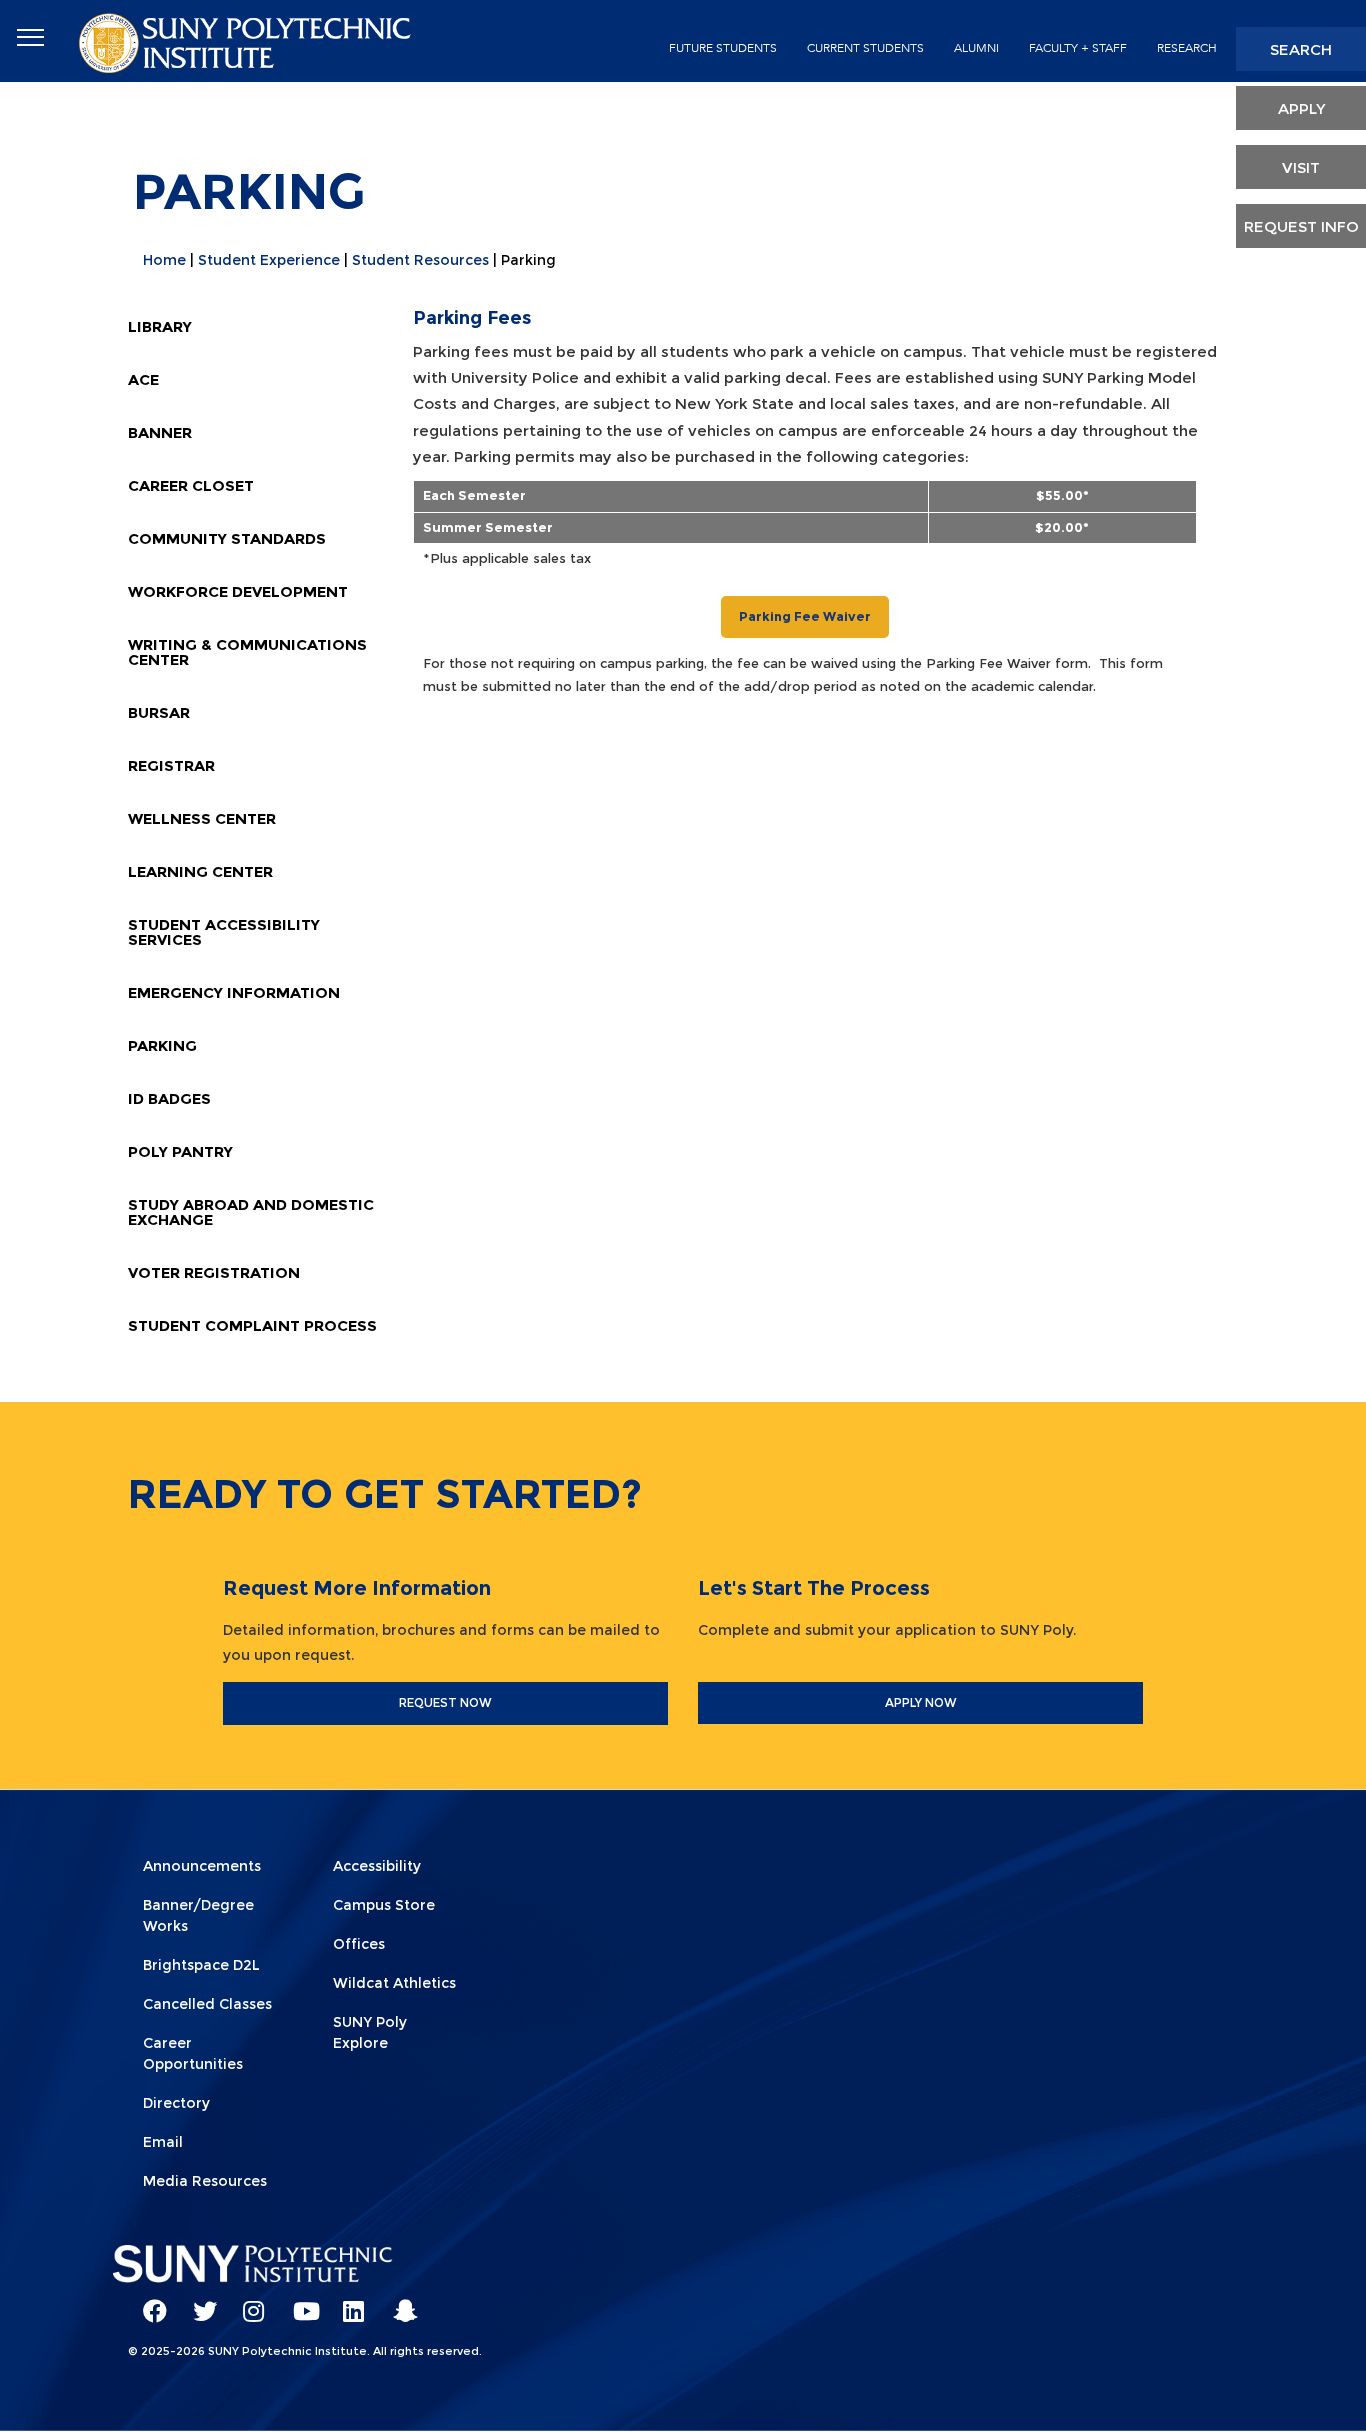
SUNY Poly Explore (370, 2032)
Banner (160, 432)
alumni (976, 48)
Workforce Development (238, 591)
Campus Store (384, 1905)
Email (163, 2142)
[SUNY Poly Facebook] (148, 2302)
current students (865, 48)
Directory (176, 2103)
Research (1187, 48)
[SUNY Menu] (30, 38)
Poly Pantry (180, 1151)
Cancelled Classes (207, 2004)
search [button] (1301, 49)
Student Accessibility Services (224, 932)
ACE (143, 379)
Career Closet (191, 485)
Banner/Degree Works (198, 1915)
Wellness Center (202, 818)
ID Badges (169, 1098)
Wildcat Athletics (394, 1983)
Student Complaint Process (252, 1325)
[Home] (247, 41)
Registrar (171, 765)
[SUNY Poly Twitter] (198, 2302)
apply (1301, 108)
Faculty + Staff (1078, 48)
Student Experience (269, 260)
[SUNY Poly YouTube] (298, 2302)
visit (1301, 167)
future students (723, 48)
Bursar (159, 712)
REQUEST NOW (445, 1702)
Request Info (1301, 226)
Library (160, 326)
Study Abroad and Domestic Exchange (251, 1212)
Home (164, 260)
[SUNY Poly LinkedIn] (348, 2302)
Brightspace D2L (201, 1965)
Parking (162, 1045)
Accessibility (377, 1866)
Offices (359, 1944)
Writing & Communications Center (247, 652)
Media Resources (205, 2181)
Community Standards (227, 538)
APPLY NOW (921, 1702)
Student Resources (420, 260)
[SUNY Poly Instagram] (248, 2302)
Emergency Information (234, 992)
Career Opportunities (193, 2053)
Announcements (202, 1866)
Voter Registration (214, 1272)
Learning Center (200, 871)
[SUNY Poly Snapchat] (398, 2302)
